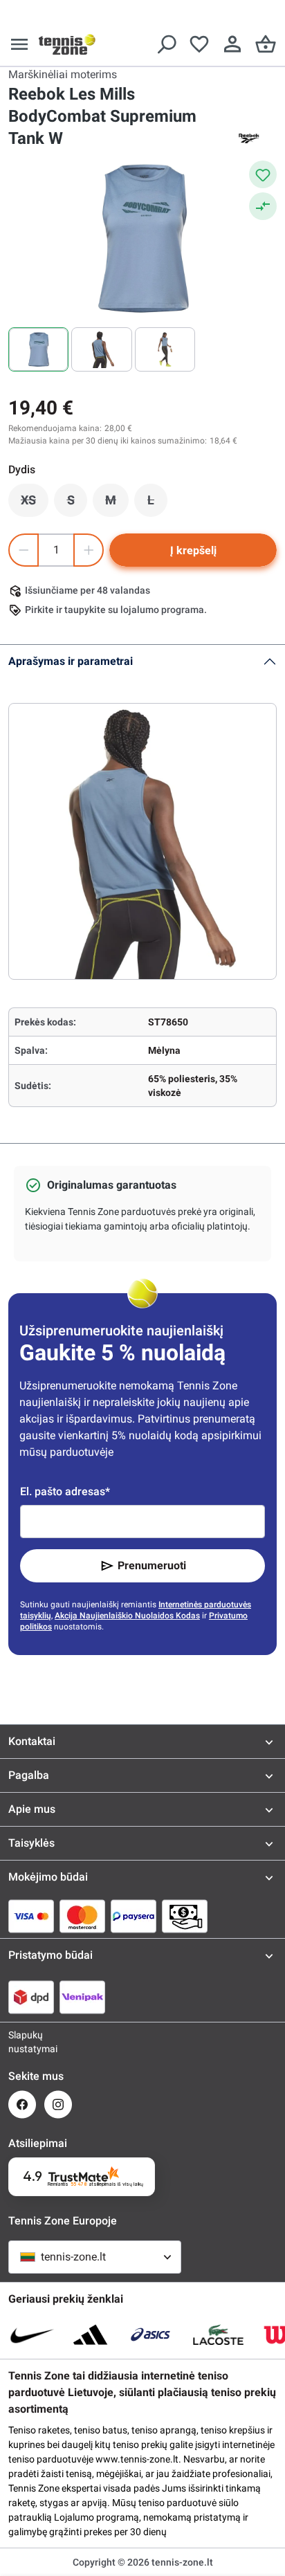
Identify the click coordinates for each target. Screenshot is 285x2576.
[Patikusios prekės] (199, 44)
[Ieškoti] (166, 44)
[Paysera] (134, 1916)
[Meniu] (19, 44)
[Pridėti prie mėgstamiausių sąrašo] (263, 174)
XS (35, 504)
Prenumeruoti (152, 1565)
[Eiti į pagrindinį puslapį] (67, 44)
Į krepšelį (193, 550)
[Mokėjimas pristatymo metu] (185, 1916)
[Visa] (31, 1916)
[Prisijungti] (232, 44)
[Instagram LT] (58, 2104)
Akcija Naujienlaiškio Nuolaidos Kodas (127, 1616)
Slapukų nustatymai (22, 2042)
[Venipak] (82, 1997)
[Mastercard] (82, 1916)
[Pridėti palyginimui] (263, 206)
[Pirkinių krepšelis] (266, 44)
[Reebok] (249, 138)
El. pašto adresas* (65, 1491)
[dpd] (31, 1997)
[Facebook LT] (22, 2104)
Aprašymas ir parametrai (71, 661)
